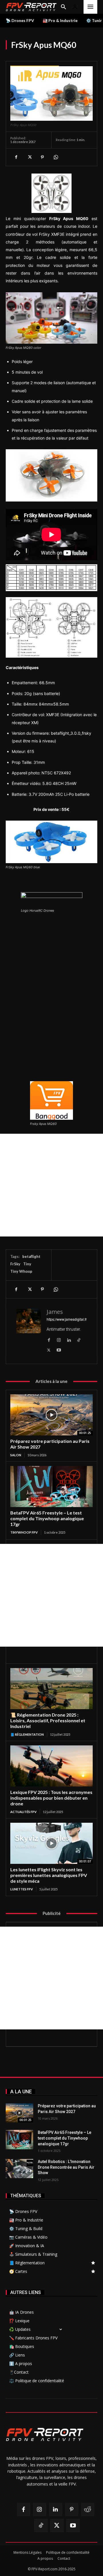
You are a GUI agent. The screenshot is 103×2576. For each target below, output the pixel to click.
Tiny (27, 1264)
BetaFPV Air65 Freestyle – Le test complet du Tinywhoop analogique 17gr (47, 1518)
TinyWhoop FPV (24, 1532)
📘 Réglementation (27, 1734)
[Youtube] (59, 1349)
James (55, 1312)
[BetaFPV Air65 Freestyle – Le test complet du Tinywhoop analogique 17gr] (51, 1487)
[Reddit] (88, 2509)
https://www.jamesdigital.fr (67, 1319)
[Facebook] (16, 157)
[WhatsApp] (56, 157)
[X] (29, 157)
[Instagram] (59, 1339)
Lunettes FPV (22, 1889)
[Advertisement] (51, 1185)
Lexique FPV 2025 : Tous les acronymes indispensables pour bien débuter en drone (51, 1798)
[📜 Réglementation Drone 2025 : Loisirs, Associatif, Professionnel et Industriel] (51, 1689)
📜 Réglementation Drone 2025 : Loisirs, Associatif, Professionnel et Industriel (48, 1720)
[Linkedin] (69, 1339)
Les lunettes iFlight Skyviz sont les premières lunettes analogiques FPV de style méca (49, 1875)
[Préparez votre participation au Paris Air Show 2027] (51, 1415)
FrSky (15, 1264)
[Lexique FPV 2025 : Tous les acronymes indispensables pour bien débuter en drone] (51, 1766)
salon (16, 1455)
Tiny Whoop (21, 1271)
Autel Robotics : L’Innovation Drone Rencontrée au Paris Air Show (66, 2167)
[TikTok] (79, 1339)
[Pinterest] (42, 157)
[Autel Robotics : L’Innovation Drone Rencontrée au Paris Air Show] (19, 2169)
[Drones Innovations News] (31, 7)
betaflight (31, 1256)
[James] (29, 1331)
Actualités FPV (23, 1812)
